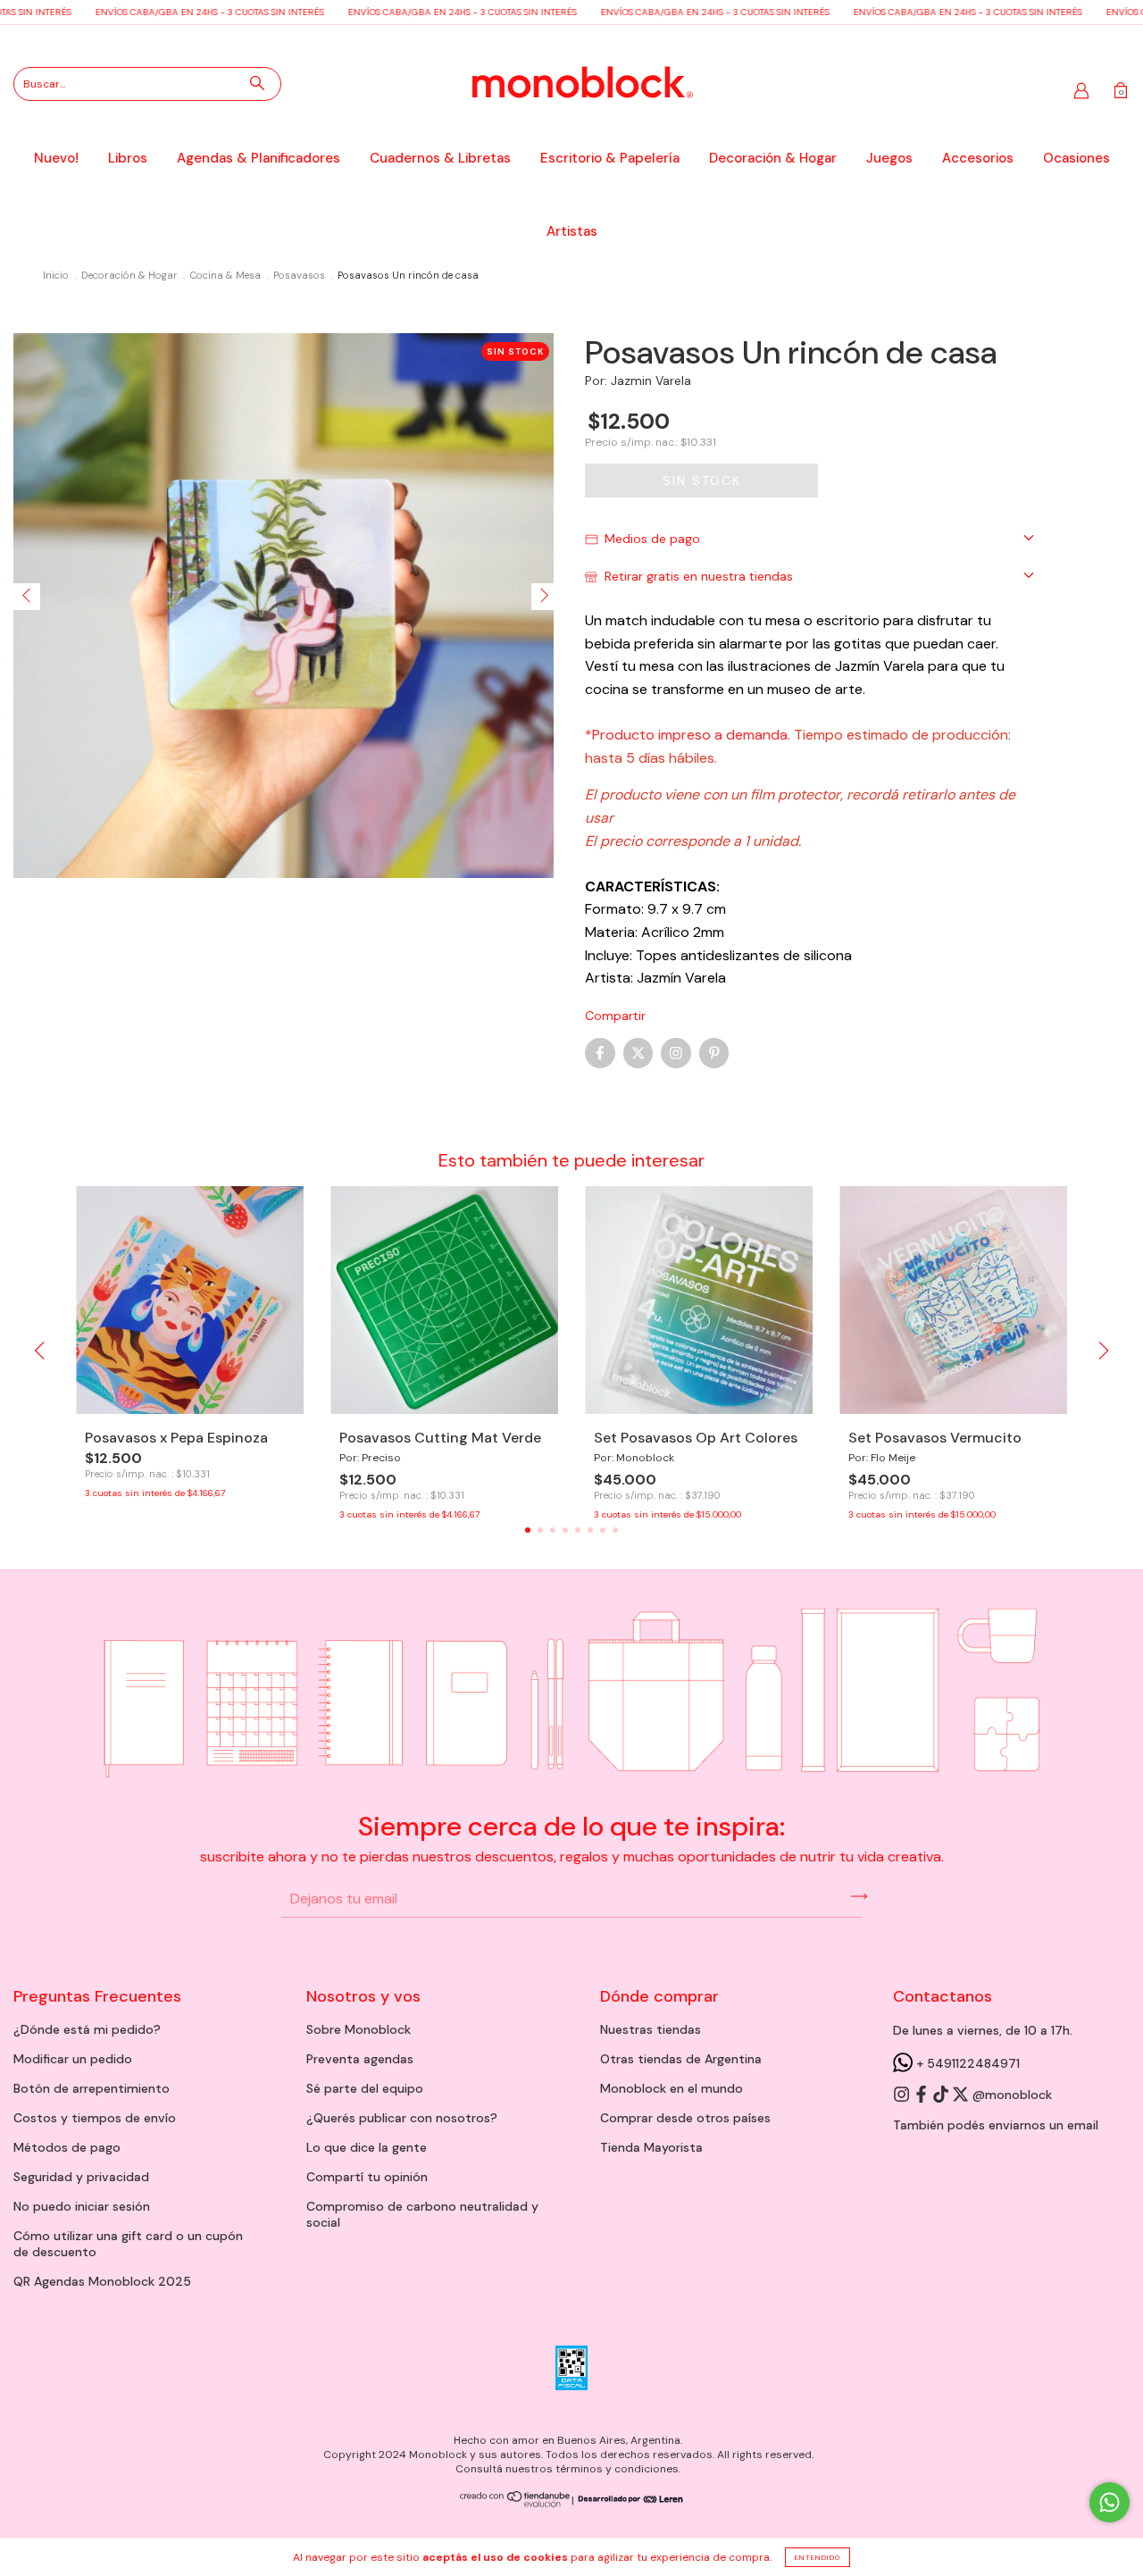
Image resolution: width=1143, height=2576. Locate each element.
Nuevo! (56, 158)
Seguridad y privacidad (81, 2177)
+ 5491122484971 (966, 2063)
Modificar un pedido (73, 2059)
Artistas (572, 231)
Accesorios (978, 158)
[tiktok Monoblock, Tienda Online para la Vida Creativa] (942, 2095)
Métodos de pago (67, 2147)
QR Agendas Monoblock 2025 (102, 2281)
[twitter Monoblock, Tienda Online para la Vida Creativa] (962, 2095)
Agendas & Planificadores (259, 158)
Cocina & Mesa (225, 275)
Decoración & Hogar (773, 158)
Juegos (889, 158)
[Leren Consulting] (629, 2500)
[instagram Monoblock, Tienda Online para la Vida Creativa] (903, 2095)
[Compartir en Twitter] (638, 1053)
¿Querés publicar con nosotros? (402, 2118)
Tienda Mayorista (651, 2147)
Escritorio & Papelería (610, 158)
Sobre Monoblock (359, 2029)
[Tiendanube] (516, 2504)
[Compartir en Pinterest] (714, 1053)
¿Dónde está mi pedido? (87, 2029)
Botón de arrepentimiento (92, 2088)
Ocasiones (1076, 158)
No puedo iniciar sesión (82, 2206)
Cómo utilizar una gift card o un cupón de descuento (128, 2244)
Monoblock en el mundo (672, 2088)
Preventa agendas (360, 2059)
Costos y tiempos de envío (95, 2118)
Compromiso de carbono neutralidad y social (422, 2214)
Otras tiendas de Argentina (681, 2059)
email (1083, 2125)
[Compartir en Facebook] (600, 1053)
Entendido (818, 2557)
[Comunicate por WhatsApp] (1110, 2502)
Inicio (56, 275)
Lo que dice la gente (367, 2147)
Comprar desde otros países (685, 2118)
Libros (128, 158)
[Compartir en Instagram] (676, 1053)
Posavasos (299, 275)
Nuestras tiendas (651, 2029)
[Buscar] (257, 83)
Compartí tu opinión (367, 2177)
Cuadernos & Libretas (440, 158)
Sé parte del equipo (365, 2088)
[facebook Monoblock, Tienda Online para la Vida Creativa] (922, 2095)
